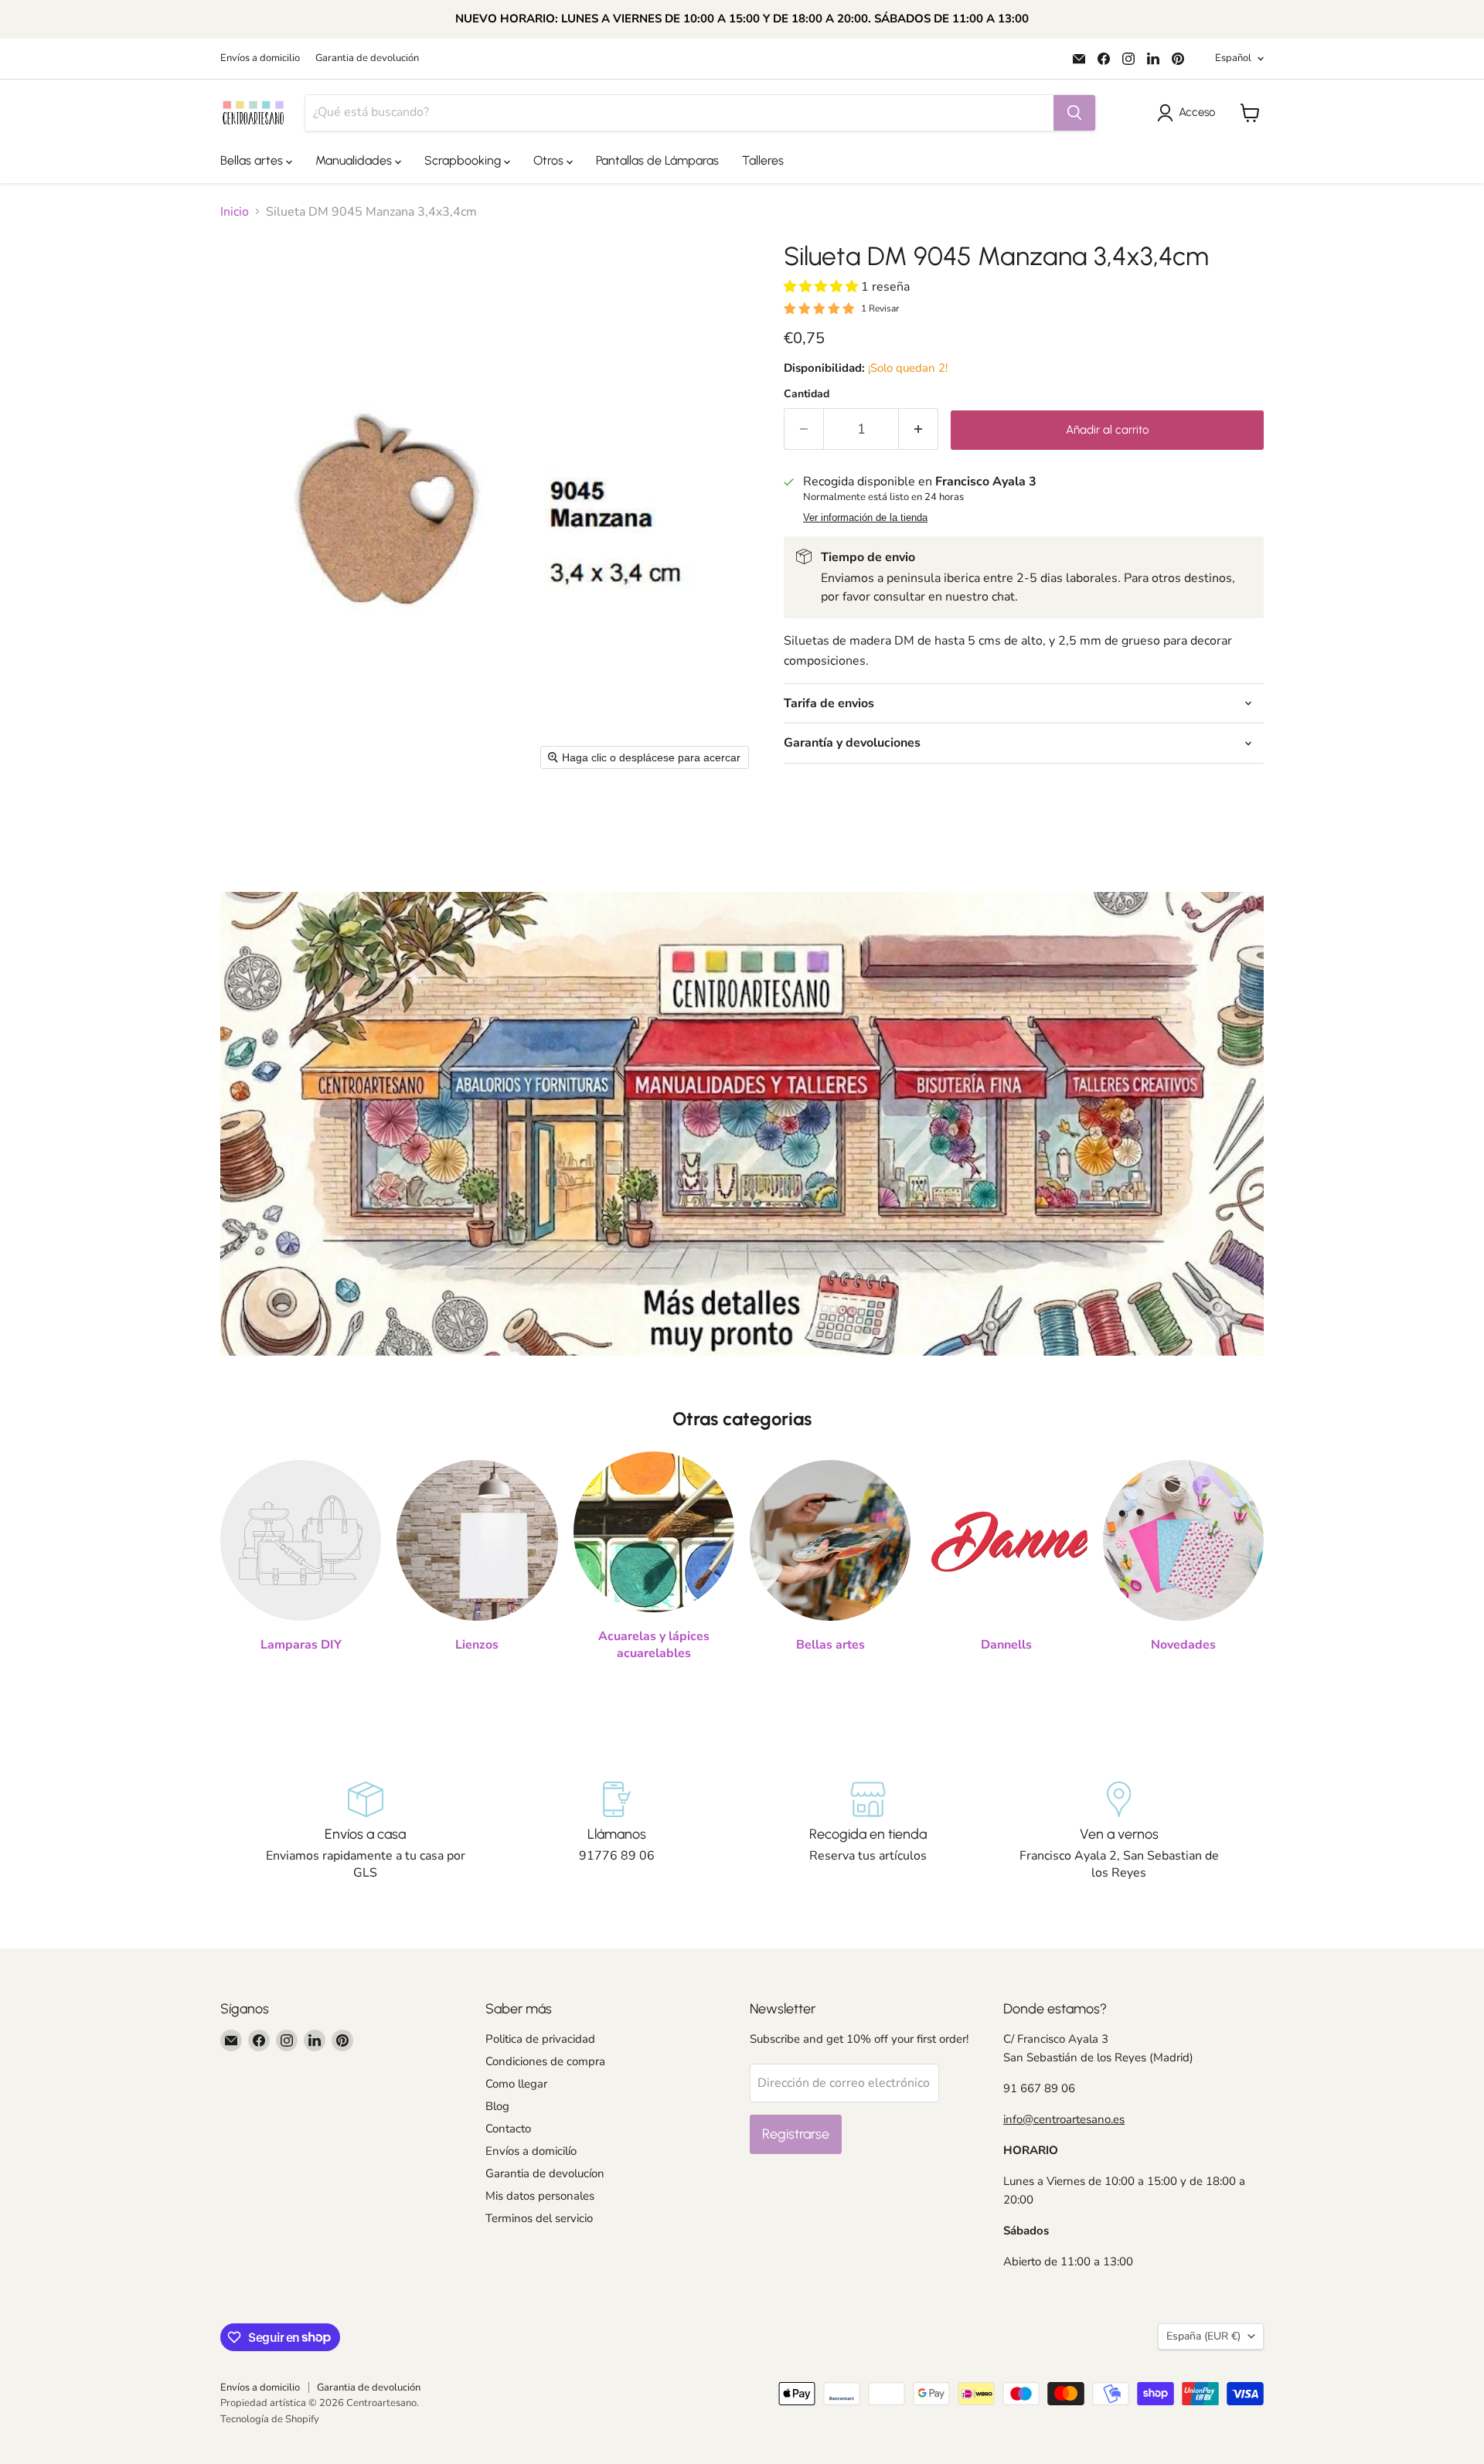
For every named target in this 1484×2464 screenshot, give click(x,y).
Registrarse (796, 2134)
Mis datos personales (540, 2196)
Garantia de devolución (367, 58)
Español (1233, 58)
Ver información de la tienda (865, 518)
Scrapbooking (464, 160)
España (1203, 2336)
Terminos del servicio (539, 2218)
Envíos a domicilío (531, 2151)
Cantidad (807, 394)
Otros (550, 160)
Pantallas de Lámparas (657, 160)
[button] (1189, 113)
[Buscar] (1074, 113)
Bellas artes (253, 160)
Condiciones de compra (545, 2061)
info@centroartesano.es (1064, 2119)
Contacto (508, 2129)
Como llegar (516, 2084)
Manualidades (355, 160)
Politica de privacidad (540, 2039)
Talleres (763, 160)
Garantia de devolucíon (545, 2173)
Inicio (235, 212)
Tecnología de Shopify (270, 2419)
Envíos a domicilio (260, 58)
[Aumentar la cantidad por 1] (919, 429)
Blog (497, 2106)
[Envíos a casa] (365, 1832)
